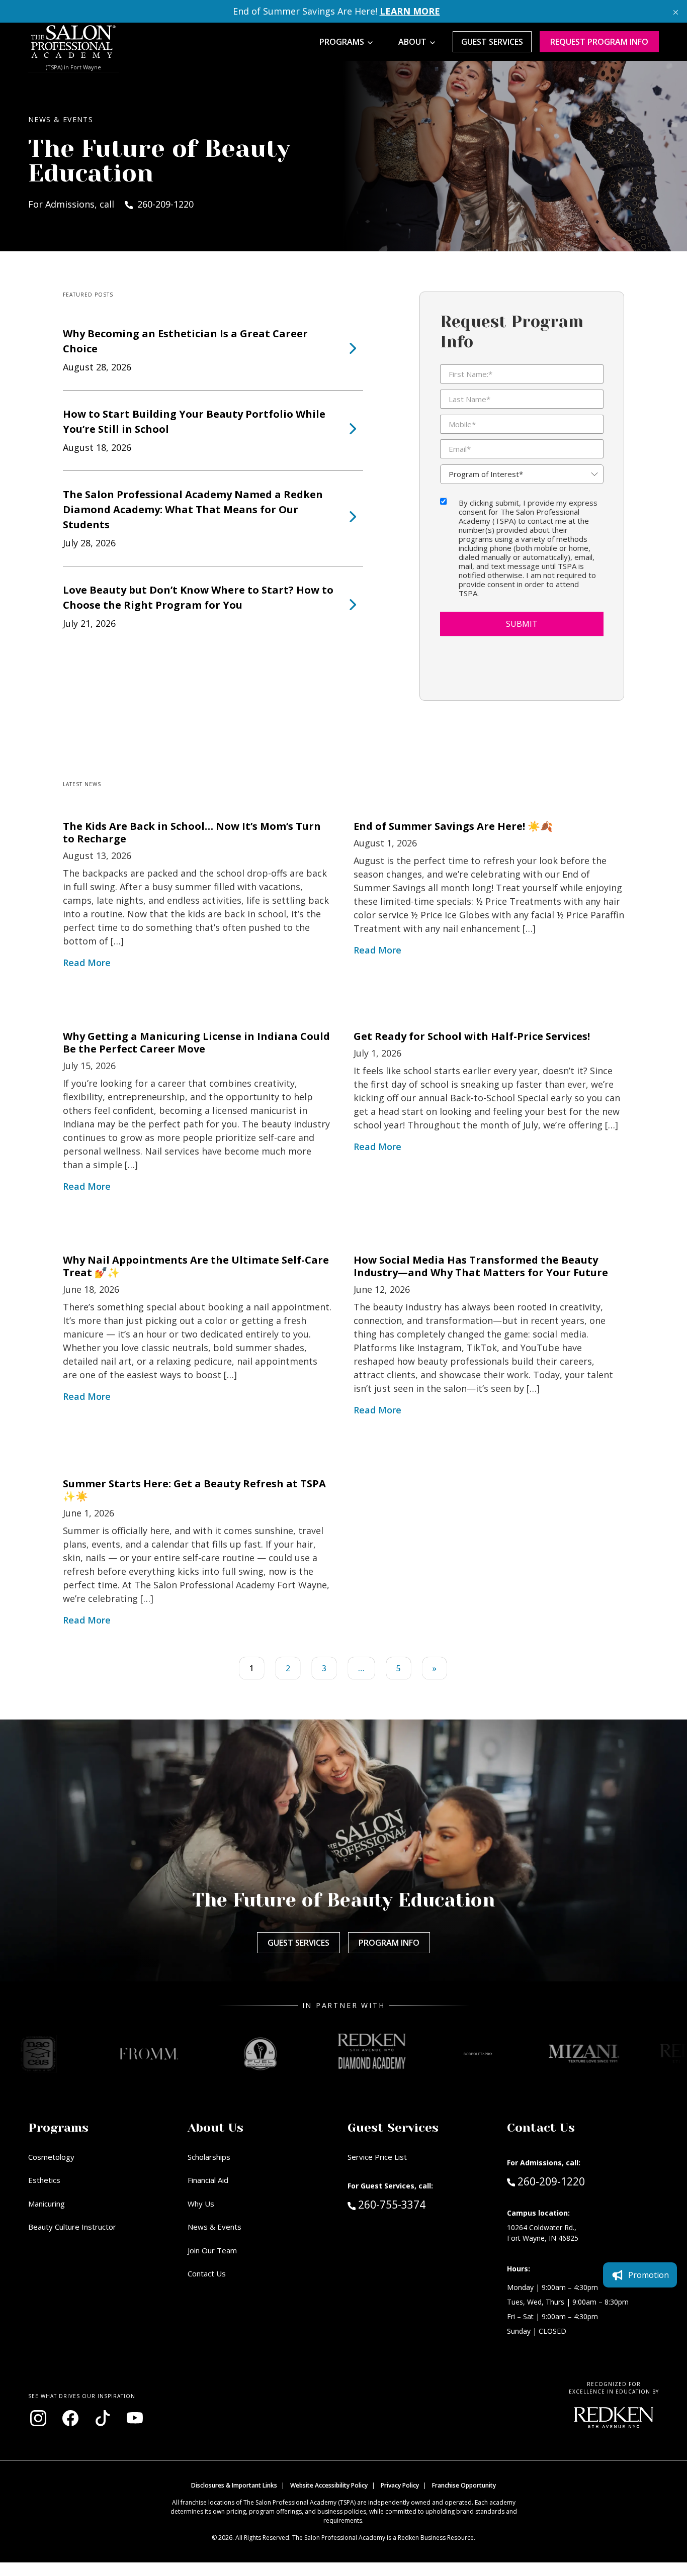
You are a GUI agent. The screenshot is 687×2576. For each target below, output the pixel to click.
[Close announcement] (676, 11)
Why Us (201, 2204)
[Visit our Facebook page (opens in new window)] (70, 2418)
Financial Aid (208, 2180)
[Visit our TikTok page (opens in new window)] (103, 2418)
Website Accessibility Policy (329, 2485)
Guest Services (492, 42)
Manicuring (47, 2204)
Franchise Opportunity (464, 2485)
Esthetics (44, 2180)
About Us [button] (216, 2128)
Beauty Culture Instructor (72, 2227)
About (412, 42)
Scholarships (209, 2157)
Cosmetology (51, 2157)
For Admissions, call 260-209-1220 (111, 204)
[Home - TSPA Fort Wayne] (73, 42)
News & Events (214, 2227)
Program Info (389, 1943)
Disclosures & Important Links (234, 2485)
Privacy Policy (400, 2485)
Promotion (649, 2275)
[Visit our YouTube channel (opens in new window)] (135, 2418)
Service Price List (377, 2157)
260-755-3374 (413, 2204)
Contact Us (207, 2273)
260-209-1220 (551, 2181)
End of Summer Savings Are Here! (336, 11)
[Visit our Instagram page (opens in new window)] (38, 2418)
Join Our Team (212, 2250)
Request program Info (599, 42)
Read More (87, 963)
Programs (342, 42)
